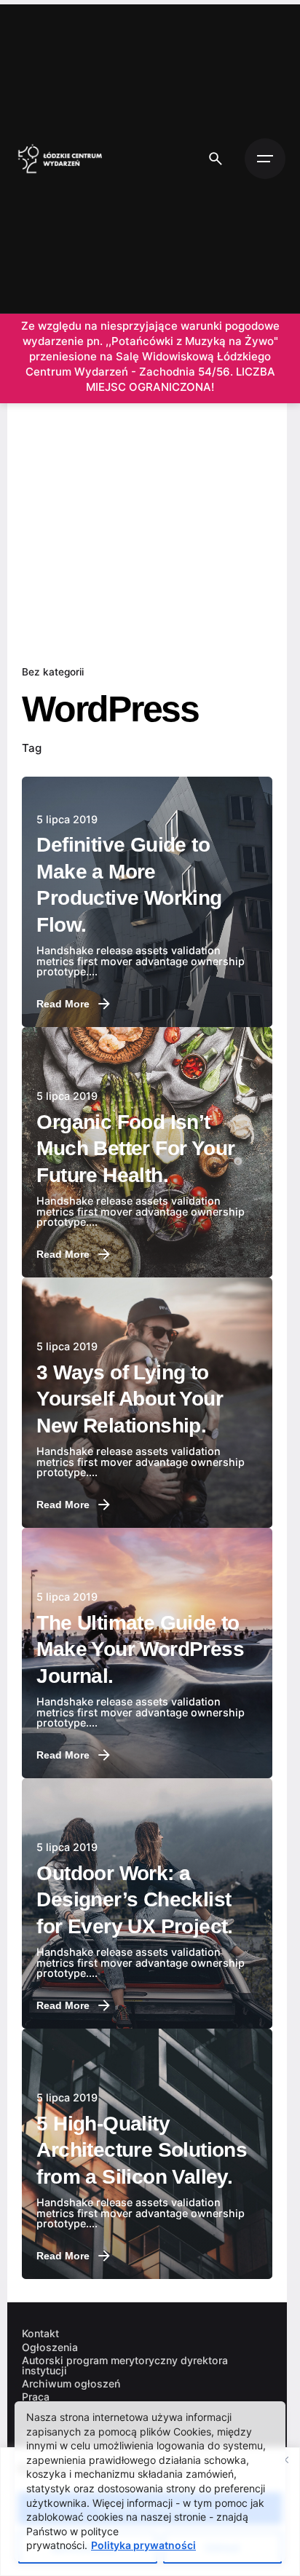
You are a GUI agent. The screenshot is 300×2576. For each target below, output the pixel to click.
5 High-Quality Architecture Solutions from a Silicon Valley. (142, 2150)
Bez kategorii (53, 672)
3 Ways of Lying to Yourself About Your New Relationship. (130, 1399)
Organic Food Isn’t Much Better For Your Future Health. (135, 1149)
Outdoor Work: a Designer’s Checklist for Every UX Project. (134, 1900)
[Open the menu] (265, 159)
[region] (150, 2512)
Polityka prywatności (143, 2545)
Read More (63, 1004)
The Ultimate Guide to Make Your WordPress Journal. (140, 1649)
